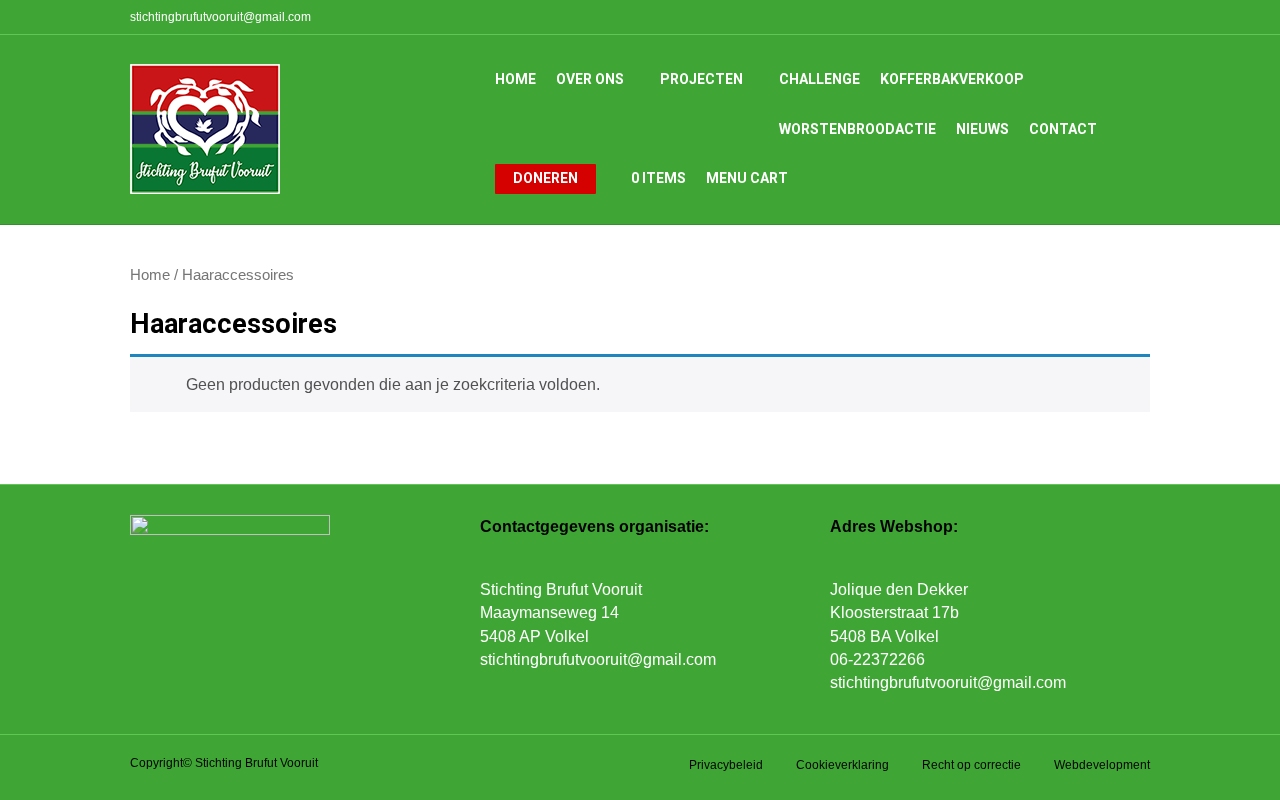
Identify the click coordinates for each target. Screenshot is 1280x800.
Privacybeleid (726, 765)
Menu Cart (747, 178)
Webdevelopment (1102, 765)
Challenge (819, 79)
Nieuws (982, 129)
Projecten (701, 79)
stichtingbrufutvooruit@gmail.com (598, 659)
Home (515, 79)
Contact (1063, 129)
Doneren (545, 178)
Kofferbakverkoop (952, 79)
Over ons (590, 79)
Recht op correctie (971, 765)
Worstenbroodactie (857, 129)
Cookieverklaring (842, 765)
